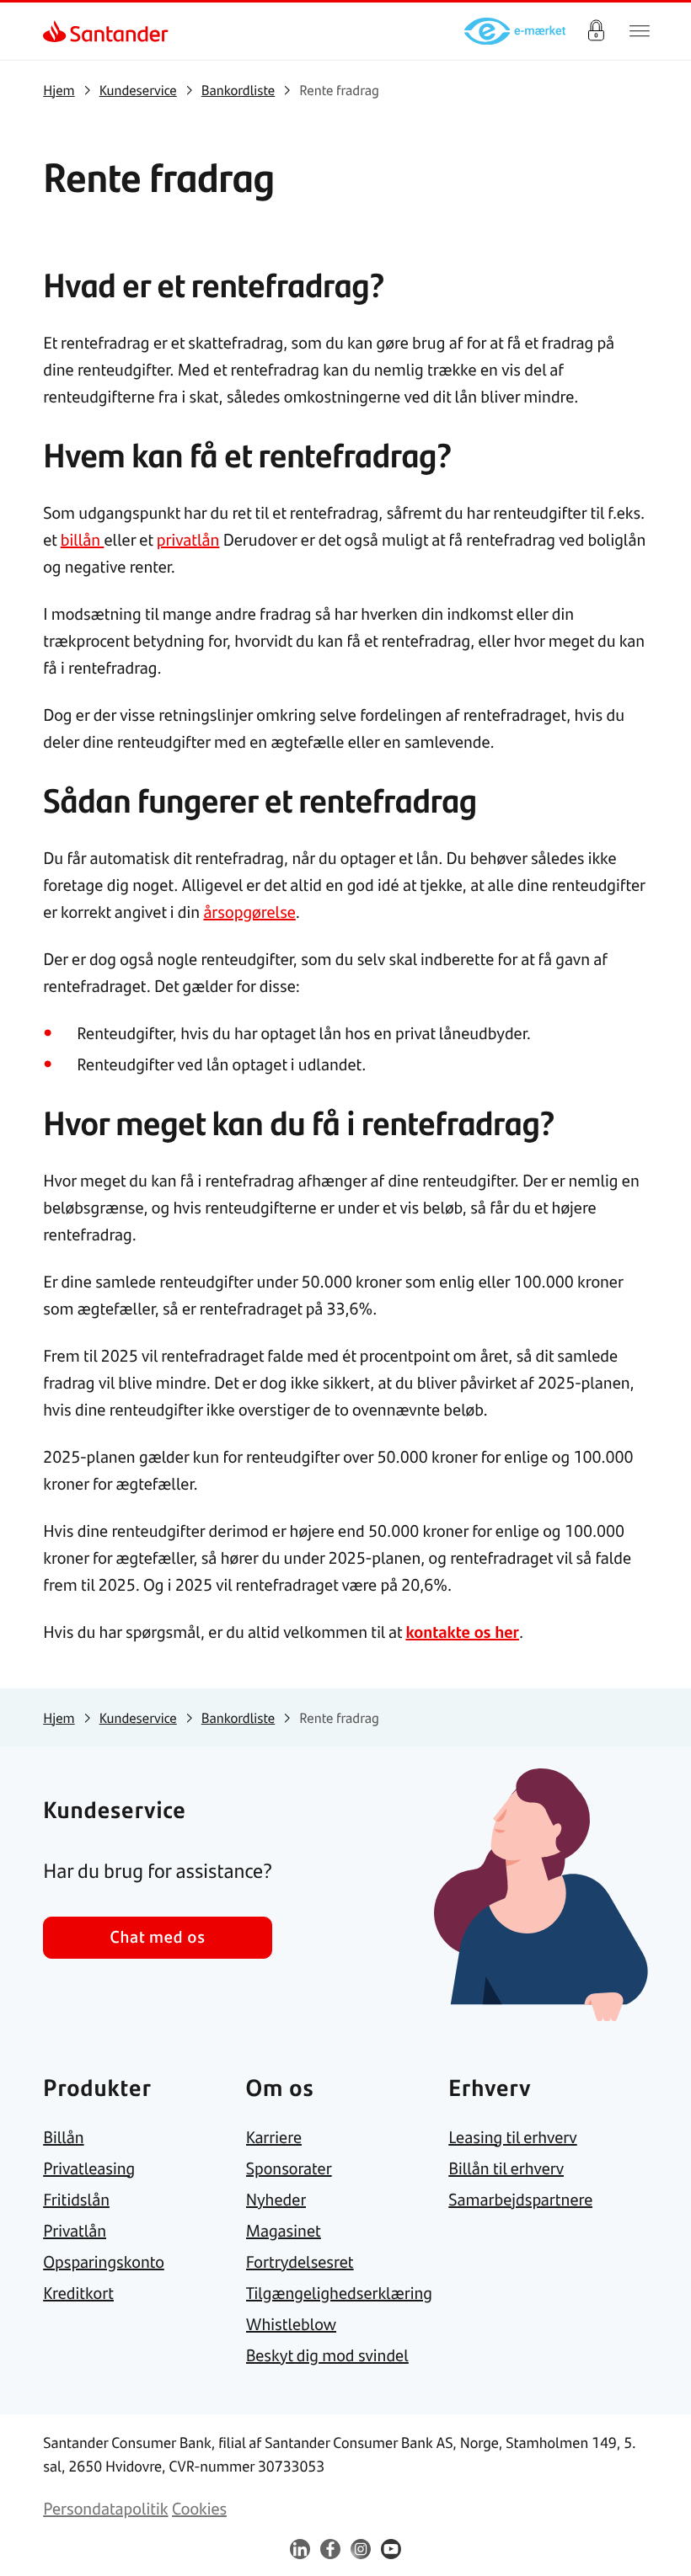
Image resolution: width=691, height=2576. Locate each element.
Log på (596, 31)
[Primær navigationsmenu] (640, 31)
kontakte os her (462, 1632)
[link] (58, 31)
